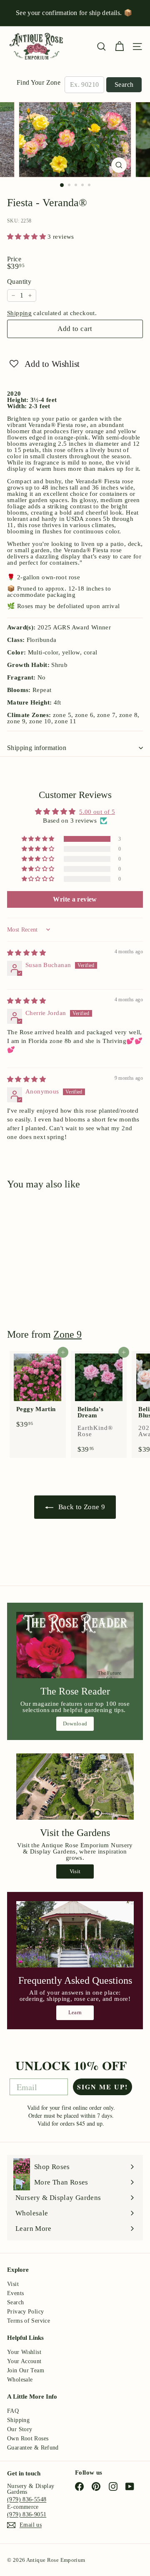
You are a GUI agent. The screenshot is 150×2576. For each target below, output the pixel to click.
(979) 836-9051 (27, 2514)
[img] (26, 953)
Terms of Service (29, 2321)
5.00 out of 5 (97, 812)
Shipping (19, 313)
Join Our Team (26, 2370)
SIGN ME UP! (102, 2087)
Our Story (20, 2429)
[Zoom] (119, 165)
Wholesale (20, 2380)
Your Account (24, 2361)
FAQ (13, 2411)
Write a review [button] (75, 899)
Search (124, 85)
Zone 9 (67, 1334)
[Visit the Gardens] (75, 1787)
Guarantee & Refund (33, 2448)
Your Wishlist (24, 2352)
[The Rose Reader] (75, 1645)
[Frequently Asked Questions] (75, 1934)
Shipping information (37, 748)
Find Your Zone (39, 83)
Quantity (19, 282)
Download (75, 1724)
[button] (27, 237)
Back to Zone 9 (81, 1507)
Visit (75, 1871)
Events (15, 2293)
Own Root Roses (28, 2438)
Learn (75, 2012)
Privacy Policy (25, 2312)
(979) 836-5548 (27, 2499)
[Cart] (119, 47)
